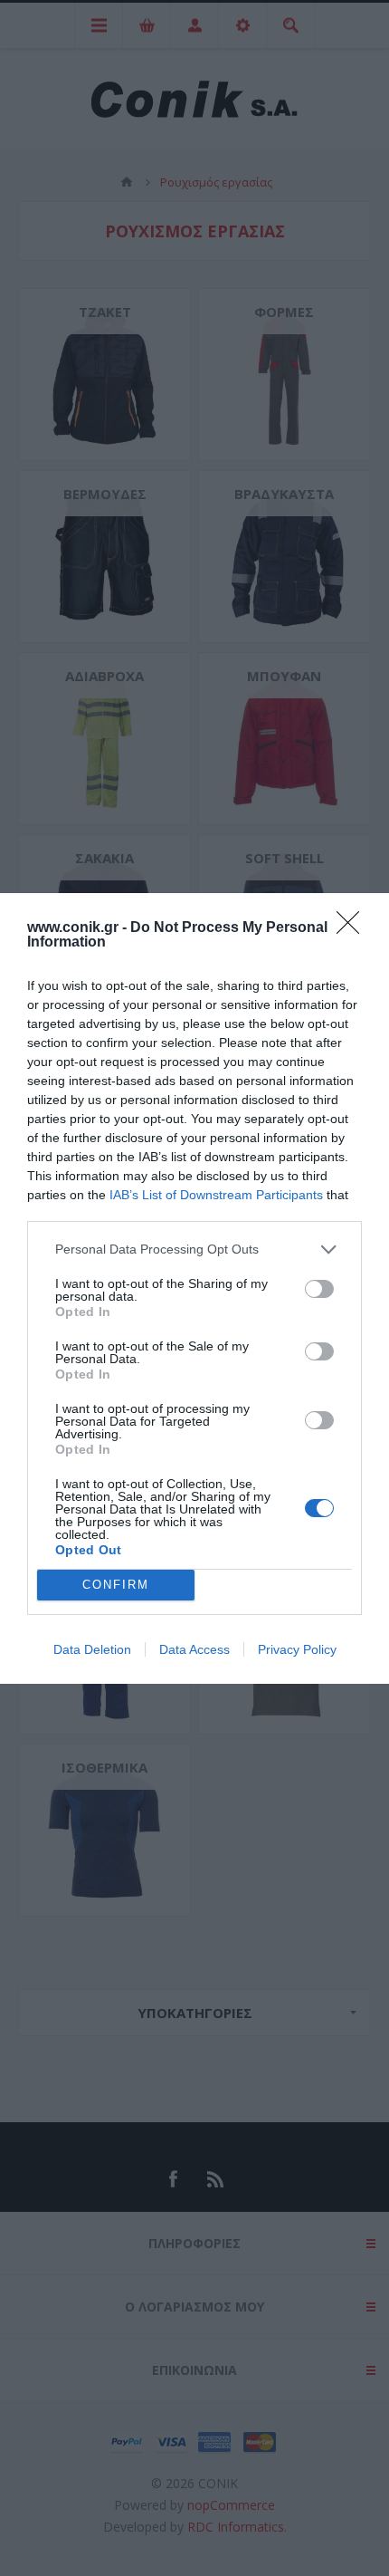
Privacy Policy (297, 1649)
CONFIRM (116, 1585)
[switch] (319, 1289)
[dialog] (194, 1288)
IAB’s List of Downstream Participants (216, 1195)
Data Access (194, 1649)
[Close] (354, 928)
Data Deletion (92, 1649)
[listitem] (194, 1250)
